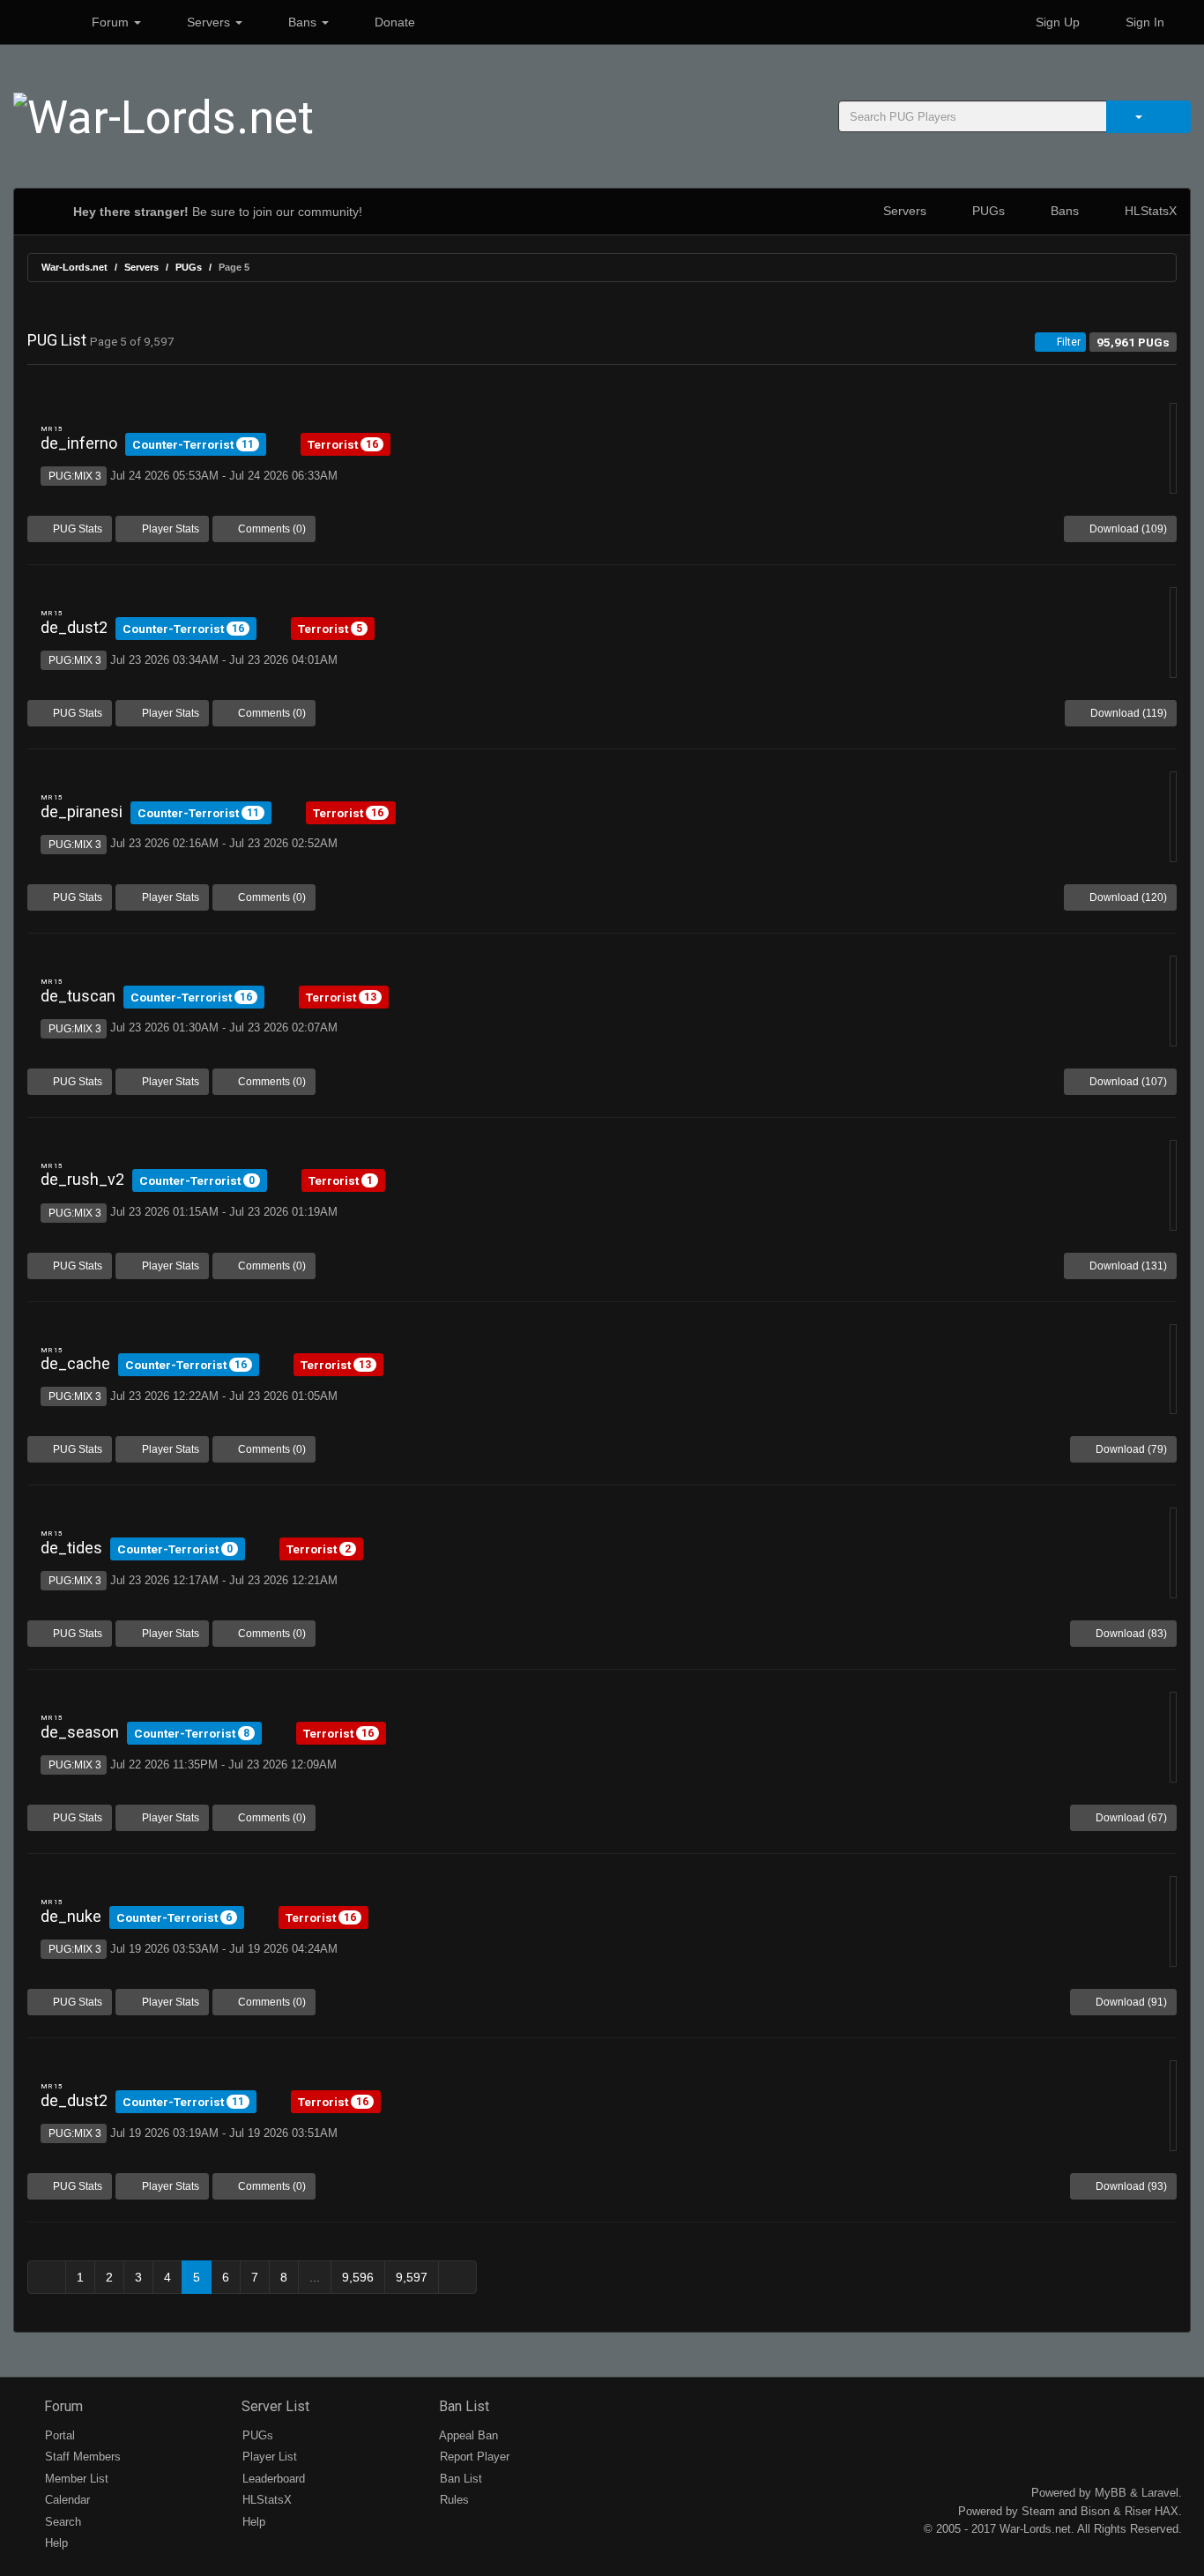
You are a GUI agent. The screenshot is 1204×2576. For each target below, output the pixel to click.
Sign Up (1056, 22)
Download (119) (1127, 713)
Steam (1038, 2511)
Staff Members (81, 2457)
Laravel (1160, 2493)
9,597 (412, 2277)
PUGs (987, 211)
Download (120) (1127, 897)
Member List (75, 2479)
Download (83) (1130, 1634)
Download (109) (1127, 529)
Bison (1095, 2511)
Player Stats (169, 529)
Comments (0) (271, 529)
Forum (110, 22)
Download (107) (1127, 1082)
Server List (274, 2406)
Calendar (66, 2500)
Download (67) (1130, 1818)
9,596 (358, 2277)
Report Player (473, 2457)
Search (61, 2522)
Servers (208, 22)
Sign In (1143, 22)
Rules (453, 2500)
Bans (302, 22)
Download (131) (1127, 1266)
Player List (268, 2457)
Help (55, 2543)
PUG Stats (76, 529)
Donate (393, 22)
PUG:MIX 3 (74, 476)
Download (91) (1130, 2002)
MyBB (1111, 2493)
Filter (1067, 342)
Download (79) (1130, 1449)
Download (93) (1130, 2186)
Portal (58, 2435)
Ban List (462, 2406)
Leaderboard (272, 2479)
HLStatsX (1149, 211)
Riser (1138, 2511)
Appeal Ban (467, 2435)
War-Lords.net (74, 267)
